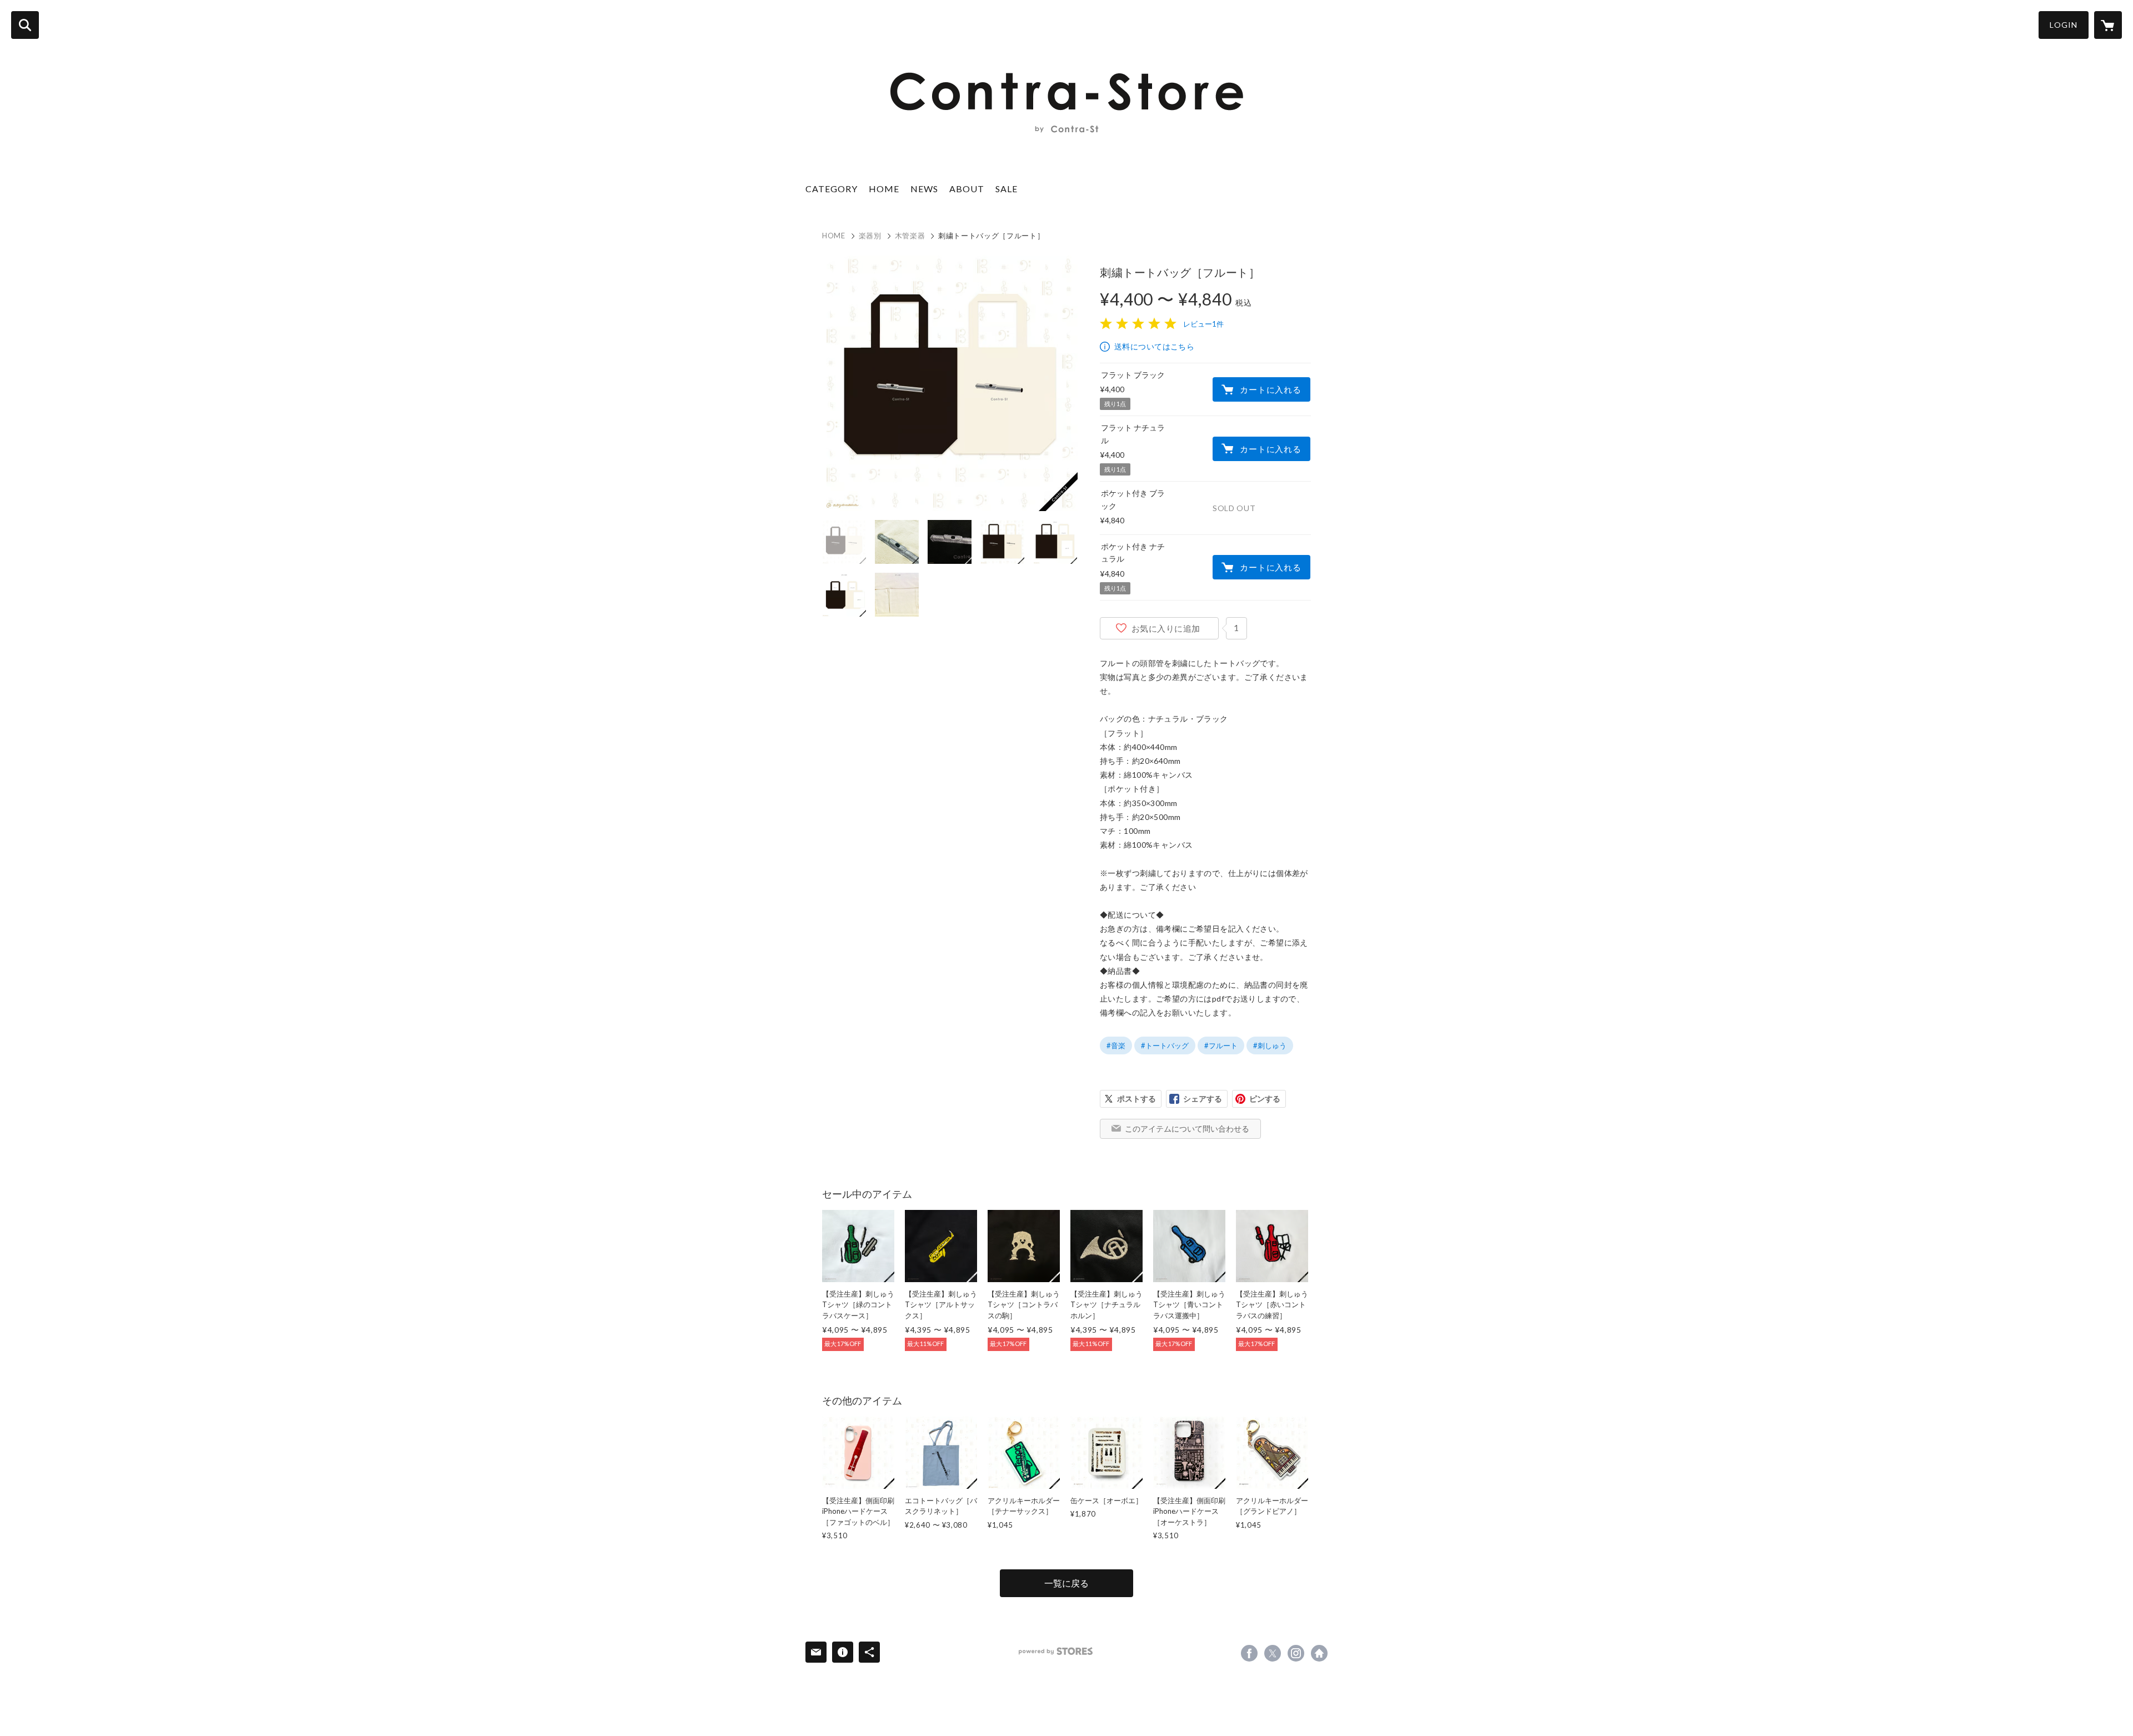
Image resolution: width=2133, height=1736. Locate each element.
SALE (1007, 189)
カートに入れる (1270, 389)
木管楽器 (910, 236)
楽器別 (870, 236)
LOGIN (2064, 25)
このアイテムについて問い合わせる (1187, 1129)
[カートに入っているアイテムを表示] (2108, 25)
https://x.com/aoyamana (1273, 1653)
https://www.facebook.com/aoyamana (1249, 1653)
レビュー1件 (1203, 324)
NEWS (924, 189)
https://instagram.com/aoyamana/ (1296, 1653)
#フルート (1221, 1045)
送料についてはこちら (1154, 346)
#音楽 (1116, 1045)
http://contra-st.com (1319, 1653)
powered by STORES (1056, 1651)
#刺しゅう (1270, 1045)
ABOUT (967, 189)
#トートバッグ (1165, 1045)
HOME (884, 189)
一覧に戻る (1066, 1583)
